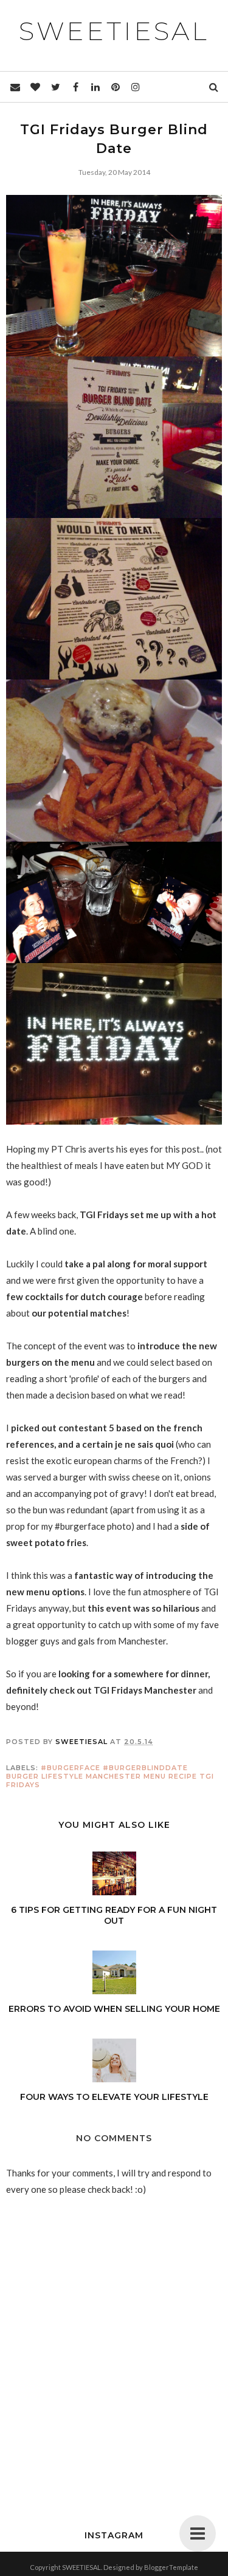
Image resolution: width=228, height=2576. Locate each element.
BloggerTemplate (171, 2567)
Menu (155, 1776)
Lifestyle (62, 1776)
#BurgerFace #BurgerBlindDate (114, 1768)
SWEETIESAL (114, 31)
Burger (22, 1776)
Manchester (113, 1776)
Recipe (183, 1776)
